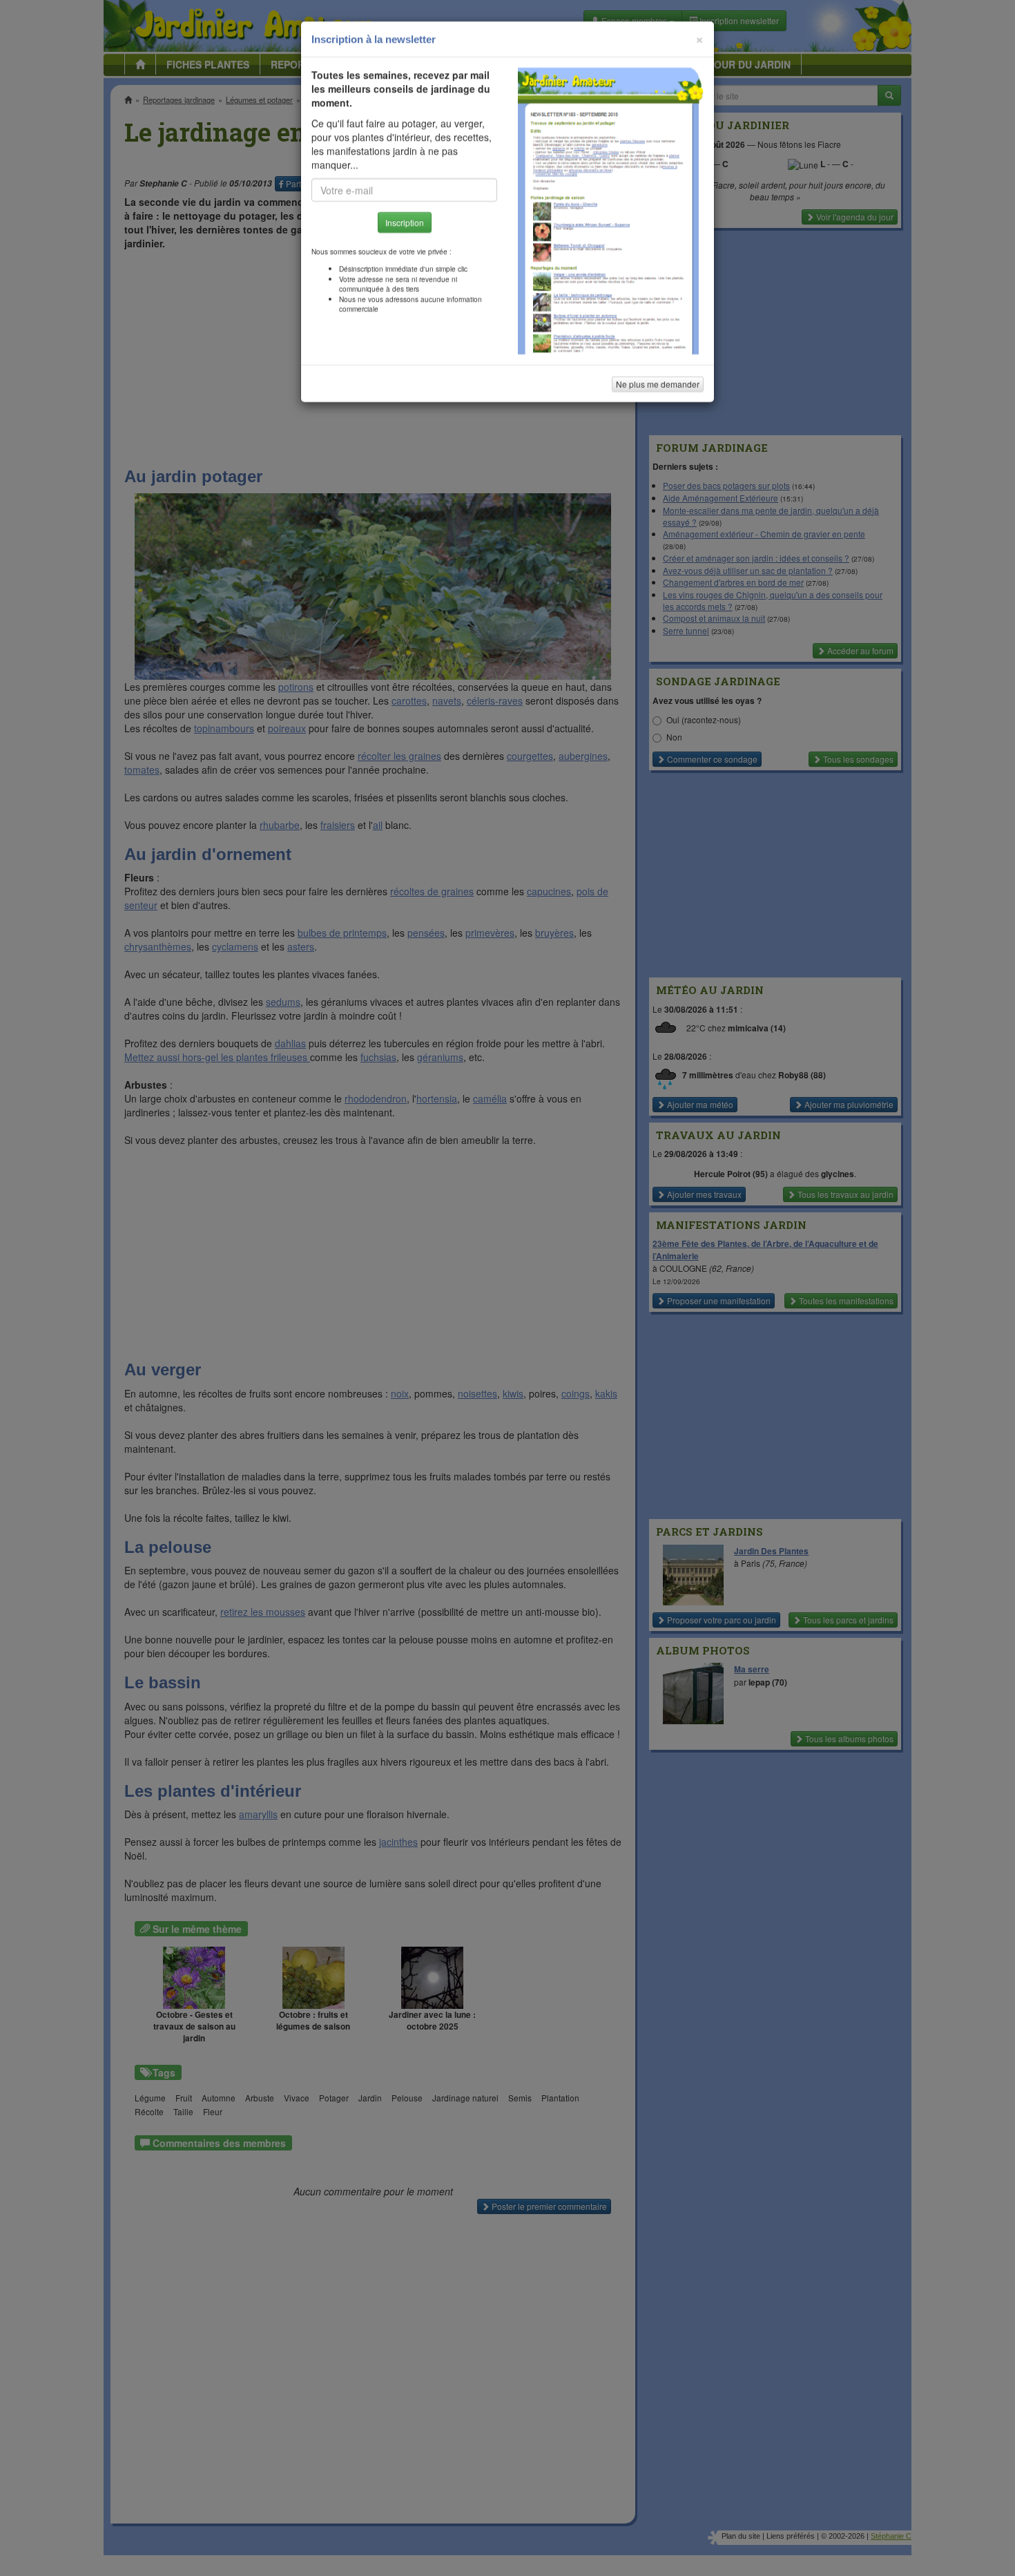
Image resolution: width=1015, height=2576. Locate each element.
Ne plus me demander (658, 384)
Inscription (405, 222)
